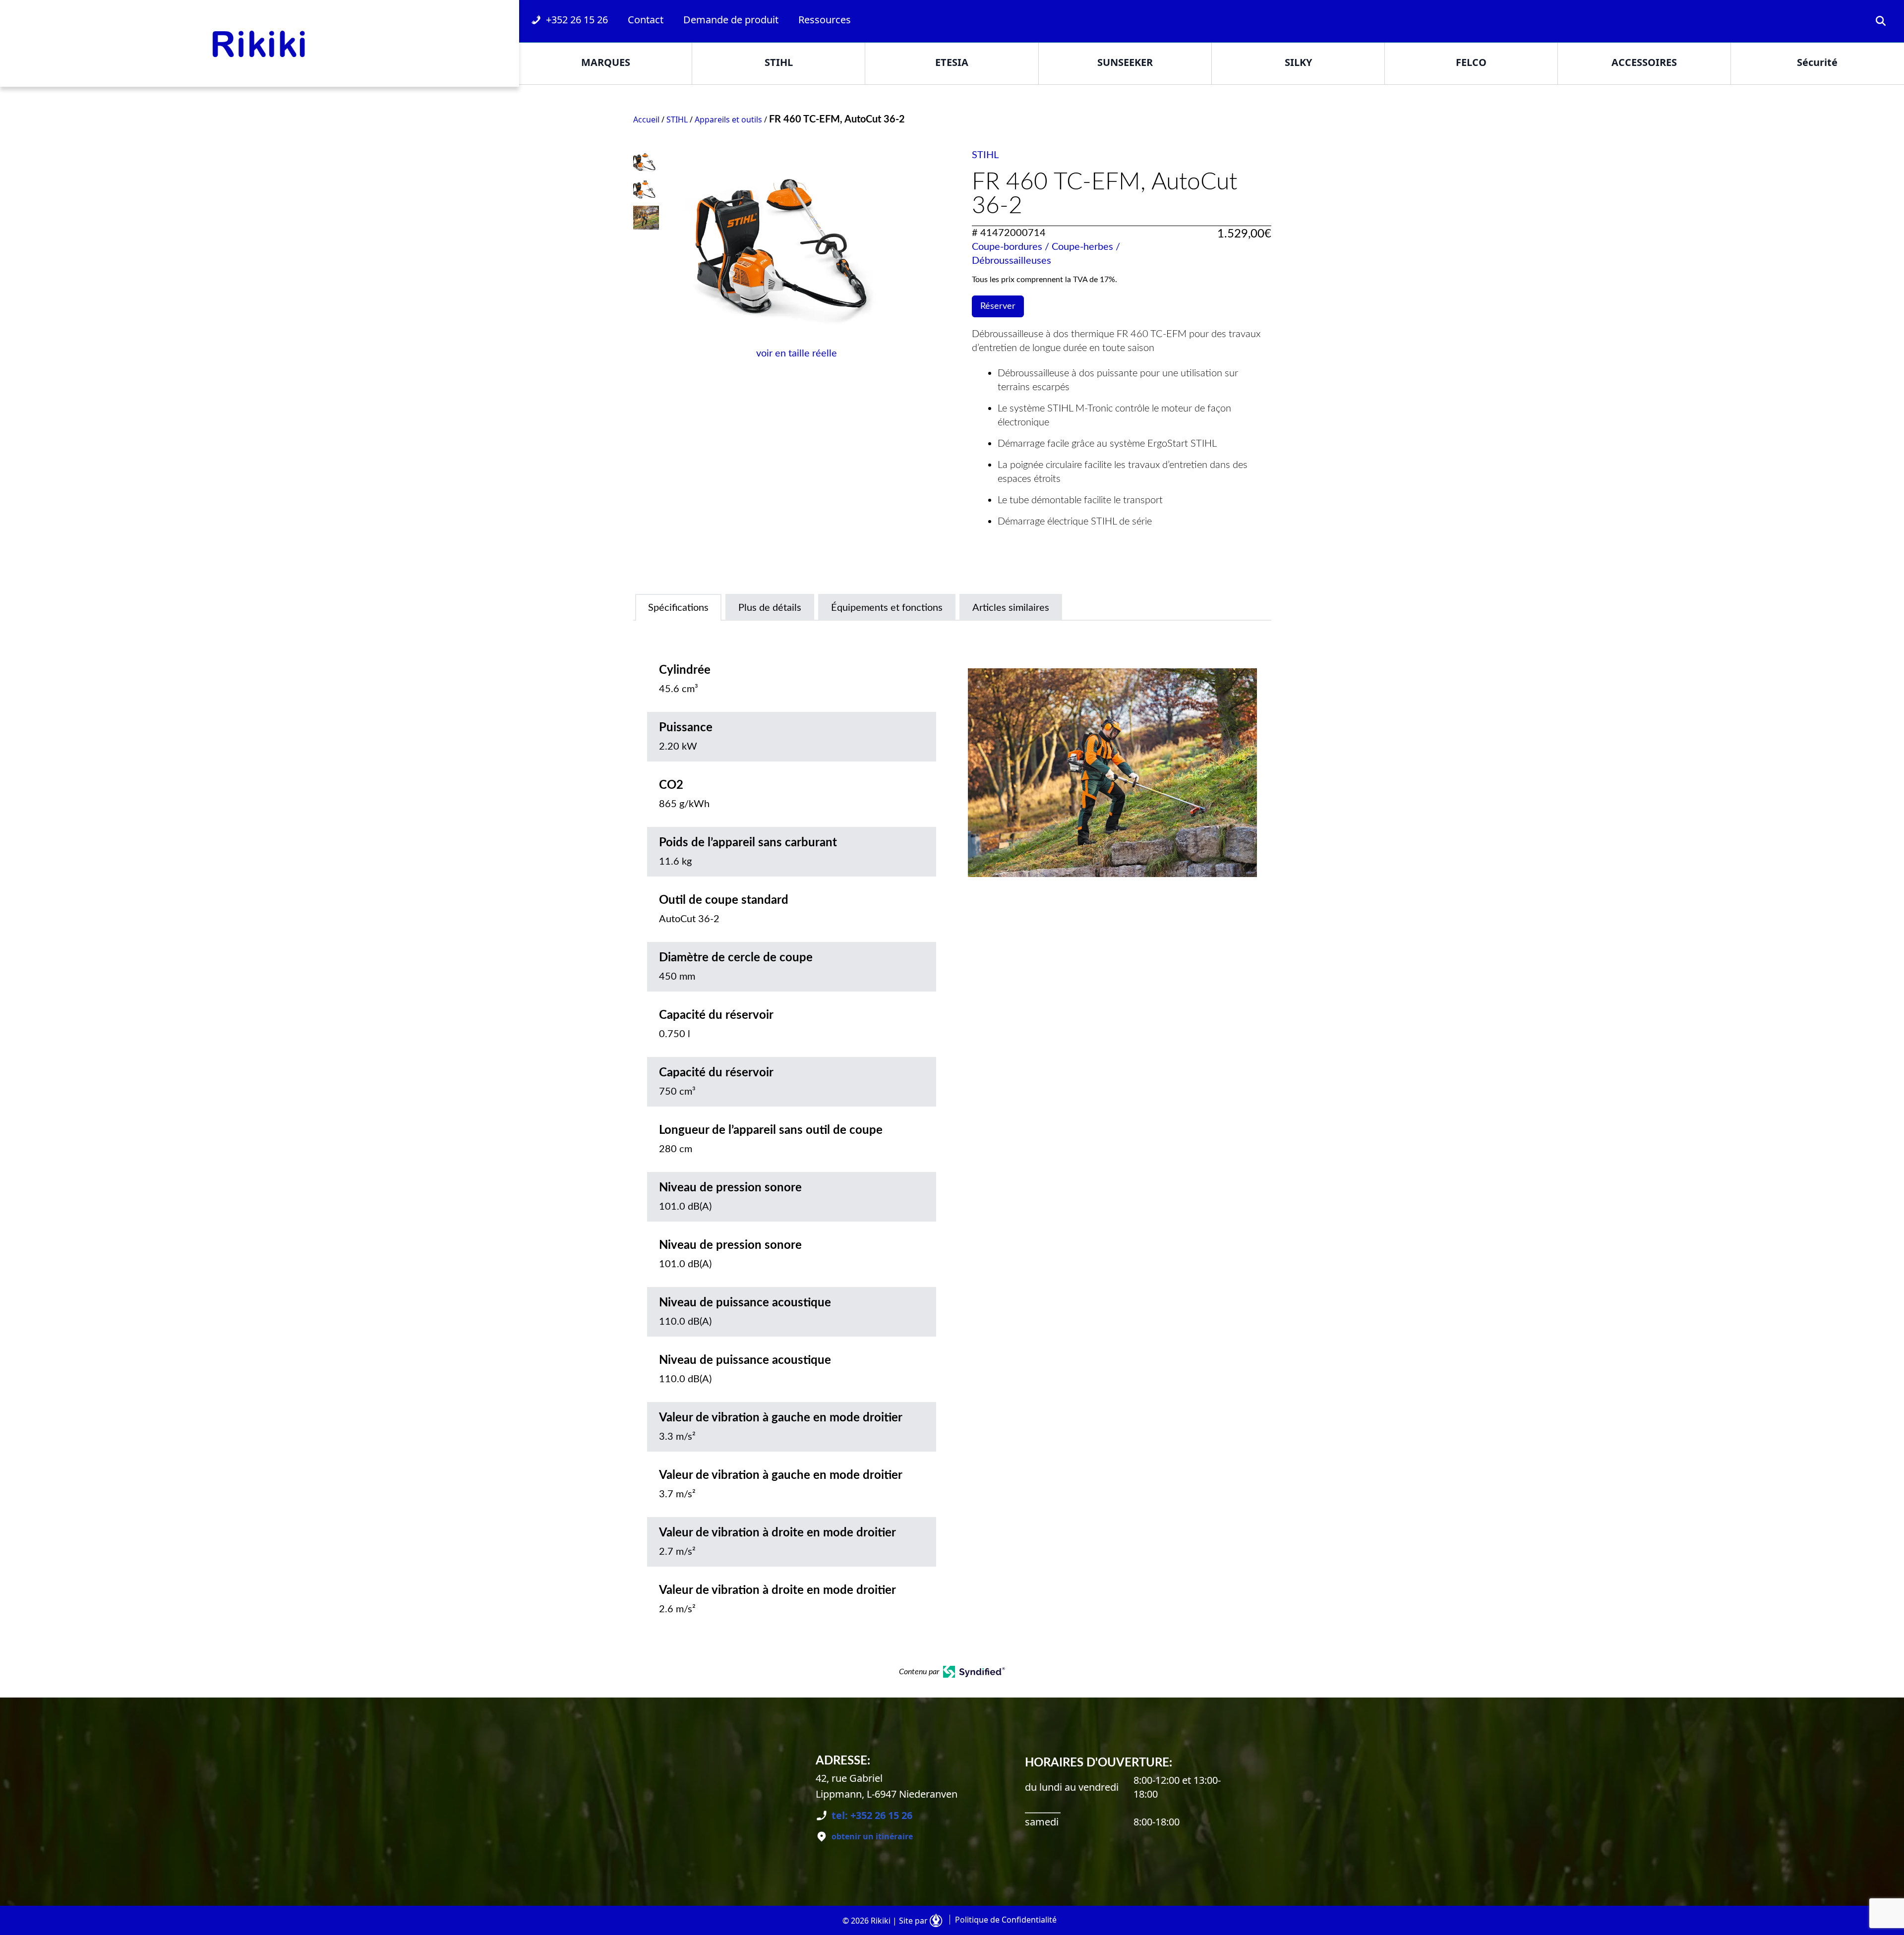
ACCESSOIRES (1644, 62)
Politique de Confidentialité (1006, 1920)
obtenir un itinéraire (872, 1836)
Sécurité (1817, 62)
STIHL (779, 62)
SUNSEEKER (1125, 62)
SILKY (1298, 62)
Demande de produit (731, 20)
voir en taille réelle (797, 353)
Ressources (825, 20)
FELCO (1471, 62)
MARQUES (606, 62)
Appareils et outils (728, 119)
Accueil (646, 119)
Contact (646, 20)
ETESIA (952, 62)
